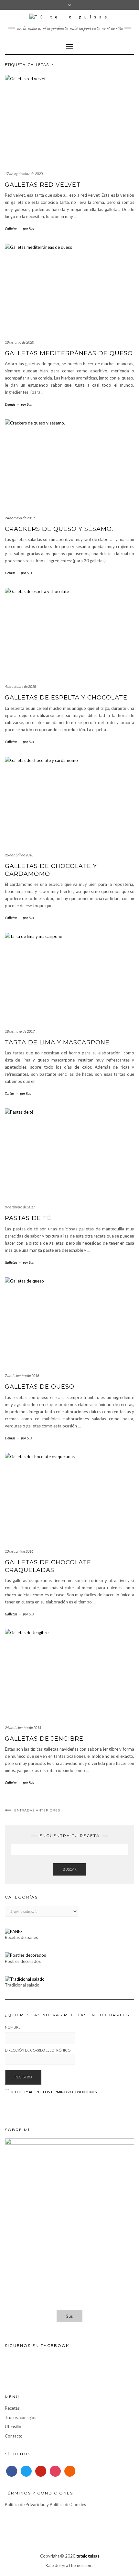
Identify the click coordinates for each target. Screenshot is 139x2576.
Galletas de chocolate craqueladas (48, 1566)
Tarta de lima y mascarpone (57, 1042)
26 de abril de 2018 (19, 855)
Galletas (11, 229)
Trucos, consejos (21, 2417)
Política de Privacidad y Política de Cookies (45, 2504)
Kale (50, 2565)
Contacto (14, 2436)
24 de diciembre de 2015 (23, 1728)
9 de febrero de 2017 (20, 1207)
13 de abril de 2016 (19, 1551)
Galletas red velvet (43, 185)
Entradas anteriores (37, 1810)
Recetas (12, 2408)
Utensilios (14, 2427)
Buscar (70, 1869)
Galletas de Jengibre (44, 1739)
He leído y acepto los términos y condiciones (53, 2092)
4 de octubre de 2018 (20, 686)
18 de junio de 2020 (19, 342)
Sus (69, 2316)
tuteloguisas (88, 2556)
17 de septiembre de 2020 (24, 174)
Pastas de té (28, 1218)
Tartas (10, 1093)
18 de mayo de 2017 (20, 1031)
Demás (10, 404)
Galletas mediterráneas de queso (69, 353)
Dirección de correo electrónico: (38, 2050)
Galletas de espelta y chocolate (66, 698)
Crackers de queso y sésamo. (59, 529)
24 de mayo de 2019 (20, 518)
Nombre (13, 2027)
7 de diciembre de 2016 (22, 1376)
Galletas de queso (40, 1387)
